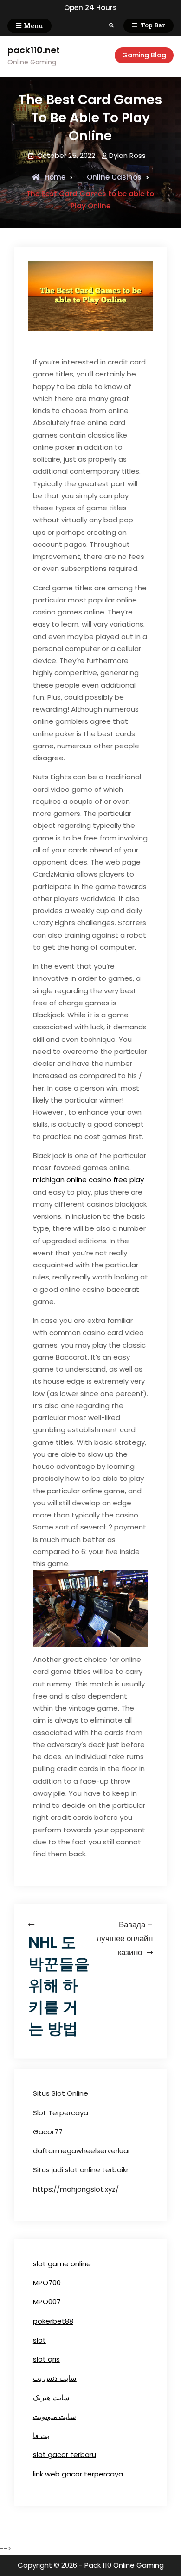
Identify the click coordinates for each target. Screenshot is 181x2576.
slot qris (46, 2359)
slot (39, 2340)
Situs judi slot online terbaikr (81, 2170)
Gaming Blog (144, 55)
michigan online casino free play (88, 1180)
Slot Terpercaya (61, 2113)
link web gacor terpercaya (78, 2474)
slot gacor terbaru (65, 2454)
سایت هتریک (51, 2397)
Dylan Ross (127, 155)
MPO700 (47, 2283)
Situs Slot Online (61, 2093)
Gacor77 (48, 2132)
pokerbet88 (53, 2321)
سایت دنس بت (55, 2378)
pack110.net (34, 50)
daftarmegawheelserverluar (82, 2151)
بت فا (41, 2435)
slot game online (62, 2264)
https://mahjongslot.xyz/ (76, 2189)
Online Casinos (114, 177)
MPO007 (47, 2302)
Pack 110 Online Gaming (124, 2565)
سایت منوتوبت (55, 2416)
